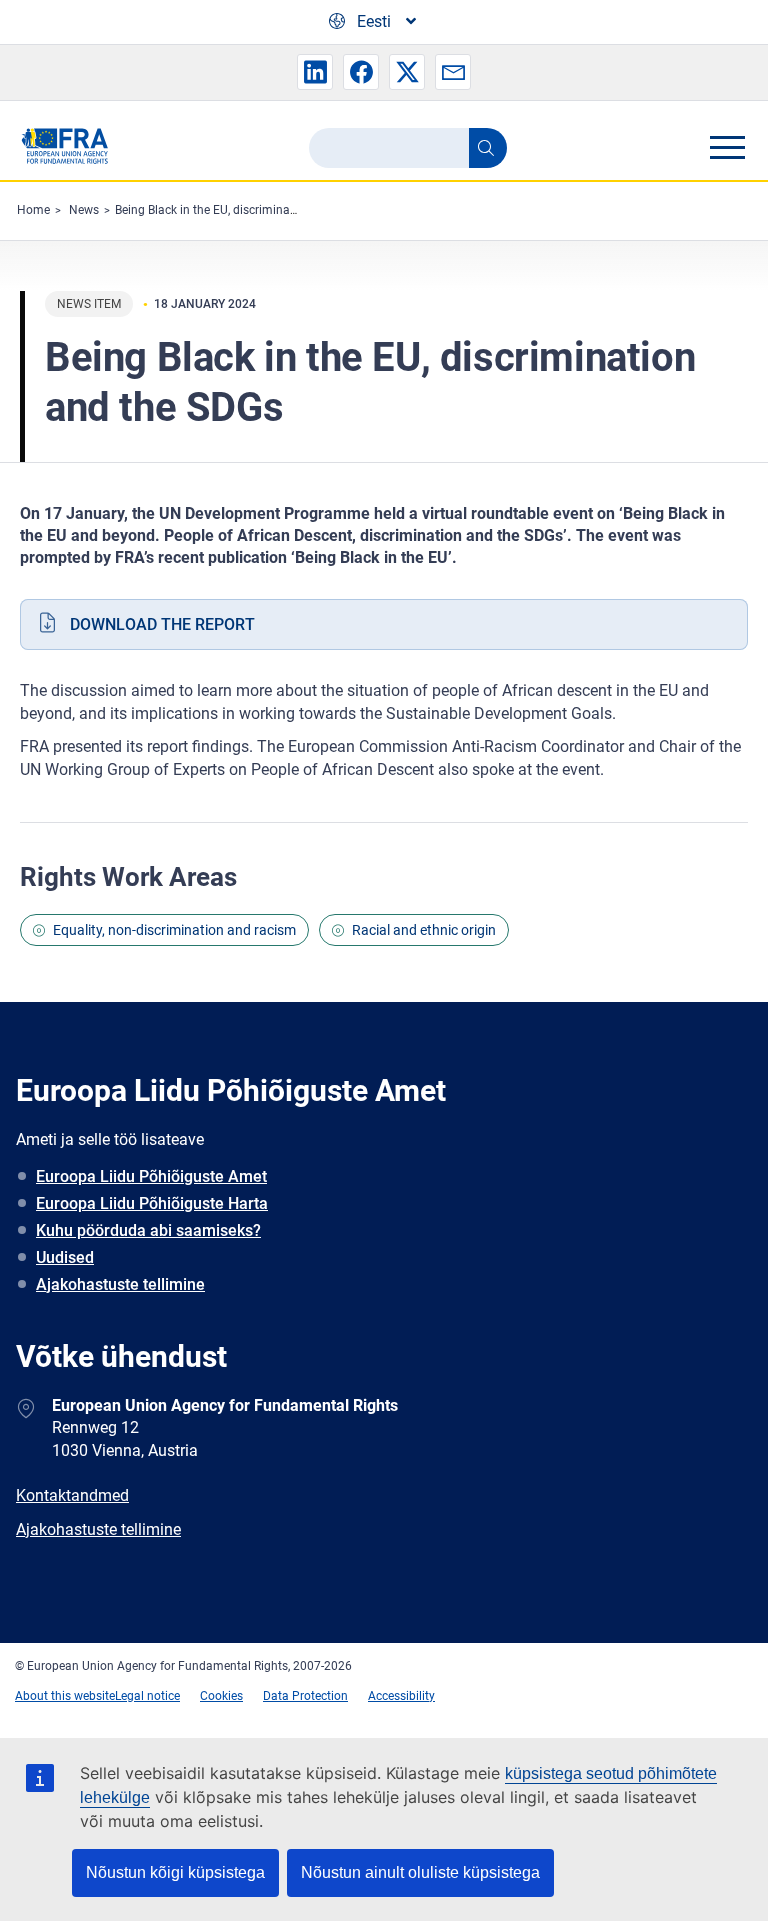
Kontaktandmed (72, 1495)
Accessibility (401, 1696)
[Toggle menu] (727, 147)
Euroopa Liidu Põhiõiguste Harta (152, 1203)
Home (33, 210)
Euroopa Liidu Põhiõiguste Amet (151, 1176)
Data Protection (305, 1696)
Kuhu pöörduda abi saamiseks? (148, 1230)
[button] (315, 72)
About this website (65, 1696)
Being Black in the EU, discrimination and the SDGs (251, 210)
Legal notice (147, 1696)
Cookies (221, 1696)
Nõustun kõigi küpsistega (175, 1872)
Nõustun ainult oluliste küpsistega (420, 1872)
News (84, 210)
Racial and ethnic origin (424, 930)
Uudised (65, 1257)
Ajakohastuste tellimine (120, 1284)
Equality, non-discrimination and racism (174, 930)
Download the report (162, 624)
